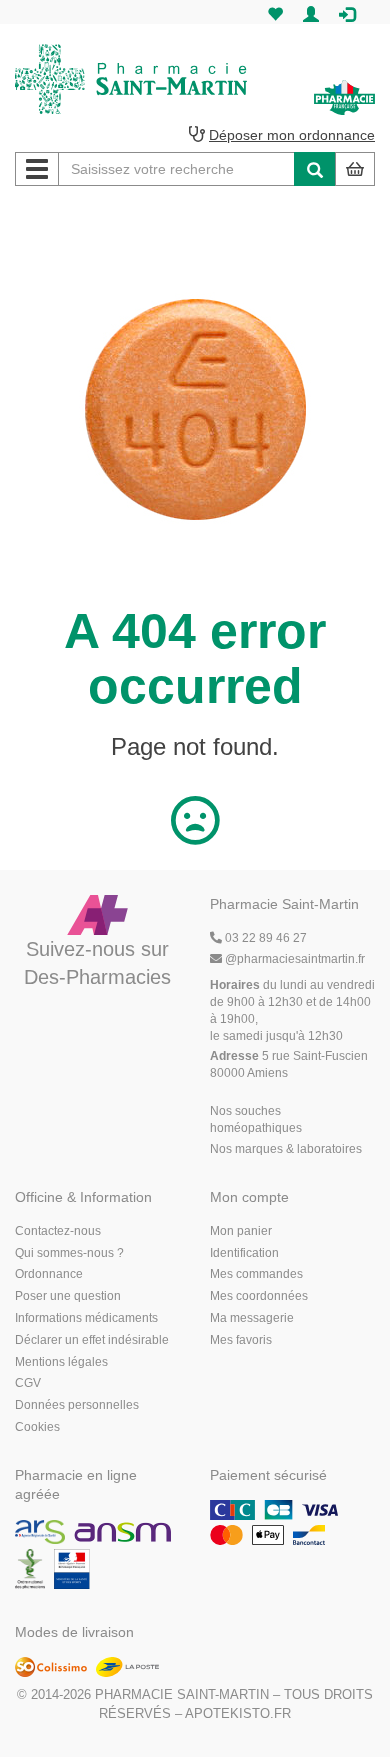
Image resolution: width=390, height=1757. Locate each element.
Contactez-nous (58, 1231)
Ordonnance (49, 1274)
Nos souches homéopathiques (256, 1119)
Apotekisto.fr (238, 1713)
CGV (28, 1383)
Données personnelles (77, 1405)
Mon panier (241, 1231)
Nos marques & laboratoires (286, 1149)
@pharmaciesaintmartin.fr (295, 959)
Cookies (37, 1427)
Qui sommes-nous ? (69, 1253)
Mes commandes (256, 1274)
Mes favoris (241, 1340)
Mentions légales (61, 1362)
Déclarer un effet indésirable (92, 1340)
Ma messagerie (252, 1318)
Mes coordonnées (259, 1296)
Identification (244, 1253)
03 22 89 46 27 (264, 938)
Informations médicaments (86, 1318)
